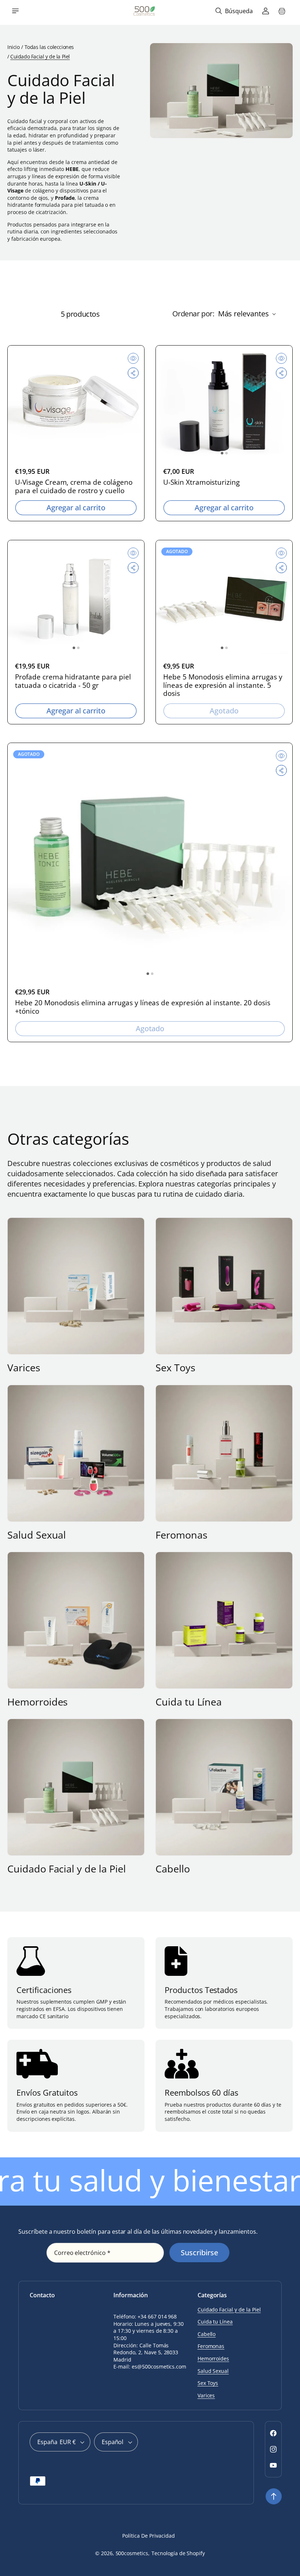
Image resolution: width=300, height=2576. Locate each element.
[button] (15, 11)
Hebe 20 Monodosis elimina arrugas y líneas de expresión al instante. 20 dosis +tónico (143, 1007)
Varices (24, 1368)
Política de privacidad (148, 2536)
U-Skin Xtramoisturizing (201, 482)
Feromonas (181, 1535)
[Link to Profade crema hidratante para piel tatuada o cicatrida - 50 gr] (76, 597)
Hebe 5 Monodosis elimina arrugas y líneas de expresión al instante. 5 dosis (223, 685)
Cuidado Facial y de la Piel (67, 1869)
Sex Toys (175, 1368)
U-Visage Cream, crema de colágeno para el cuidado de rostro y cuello (74, 487)
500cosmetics (132, 2553)
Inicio (13, 47)
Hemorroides (37, 1702)
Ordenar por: (193, 314)
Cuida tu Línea (189, 1702)
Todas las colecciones (49, 47)
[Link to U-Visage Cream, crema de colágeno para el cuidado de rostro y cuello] (76, 402)
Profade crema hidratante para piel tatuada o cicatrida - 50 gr (73, 681)
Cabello (173, 1869)
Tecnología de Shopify (178, 2553)
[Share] (133, 373)
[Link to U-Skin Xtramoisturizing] (224, 402)
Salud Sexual (37, 1535)
